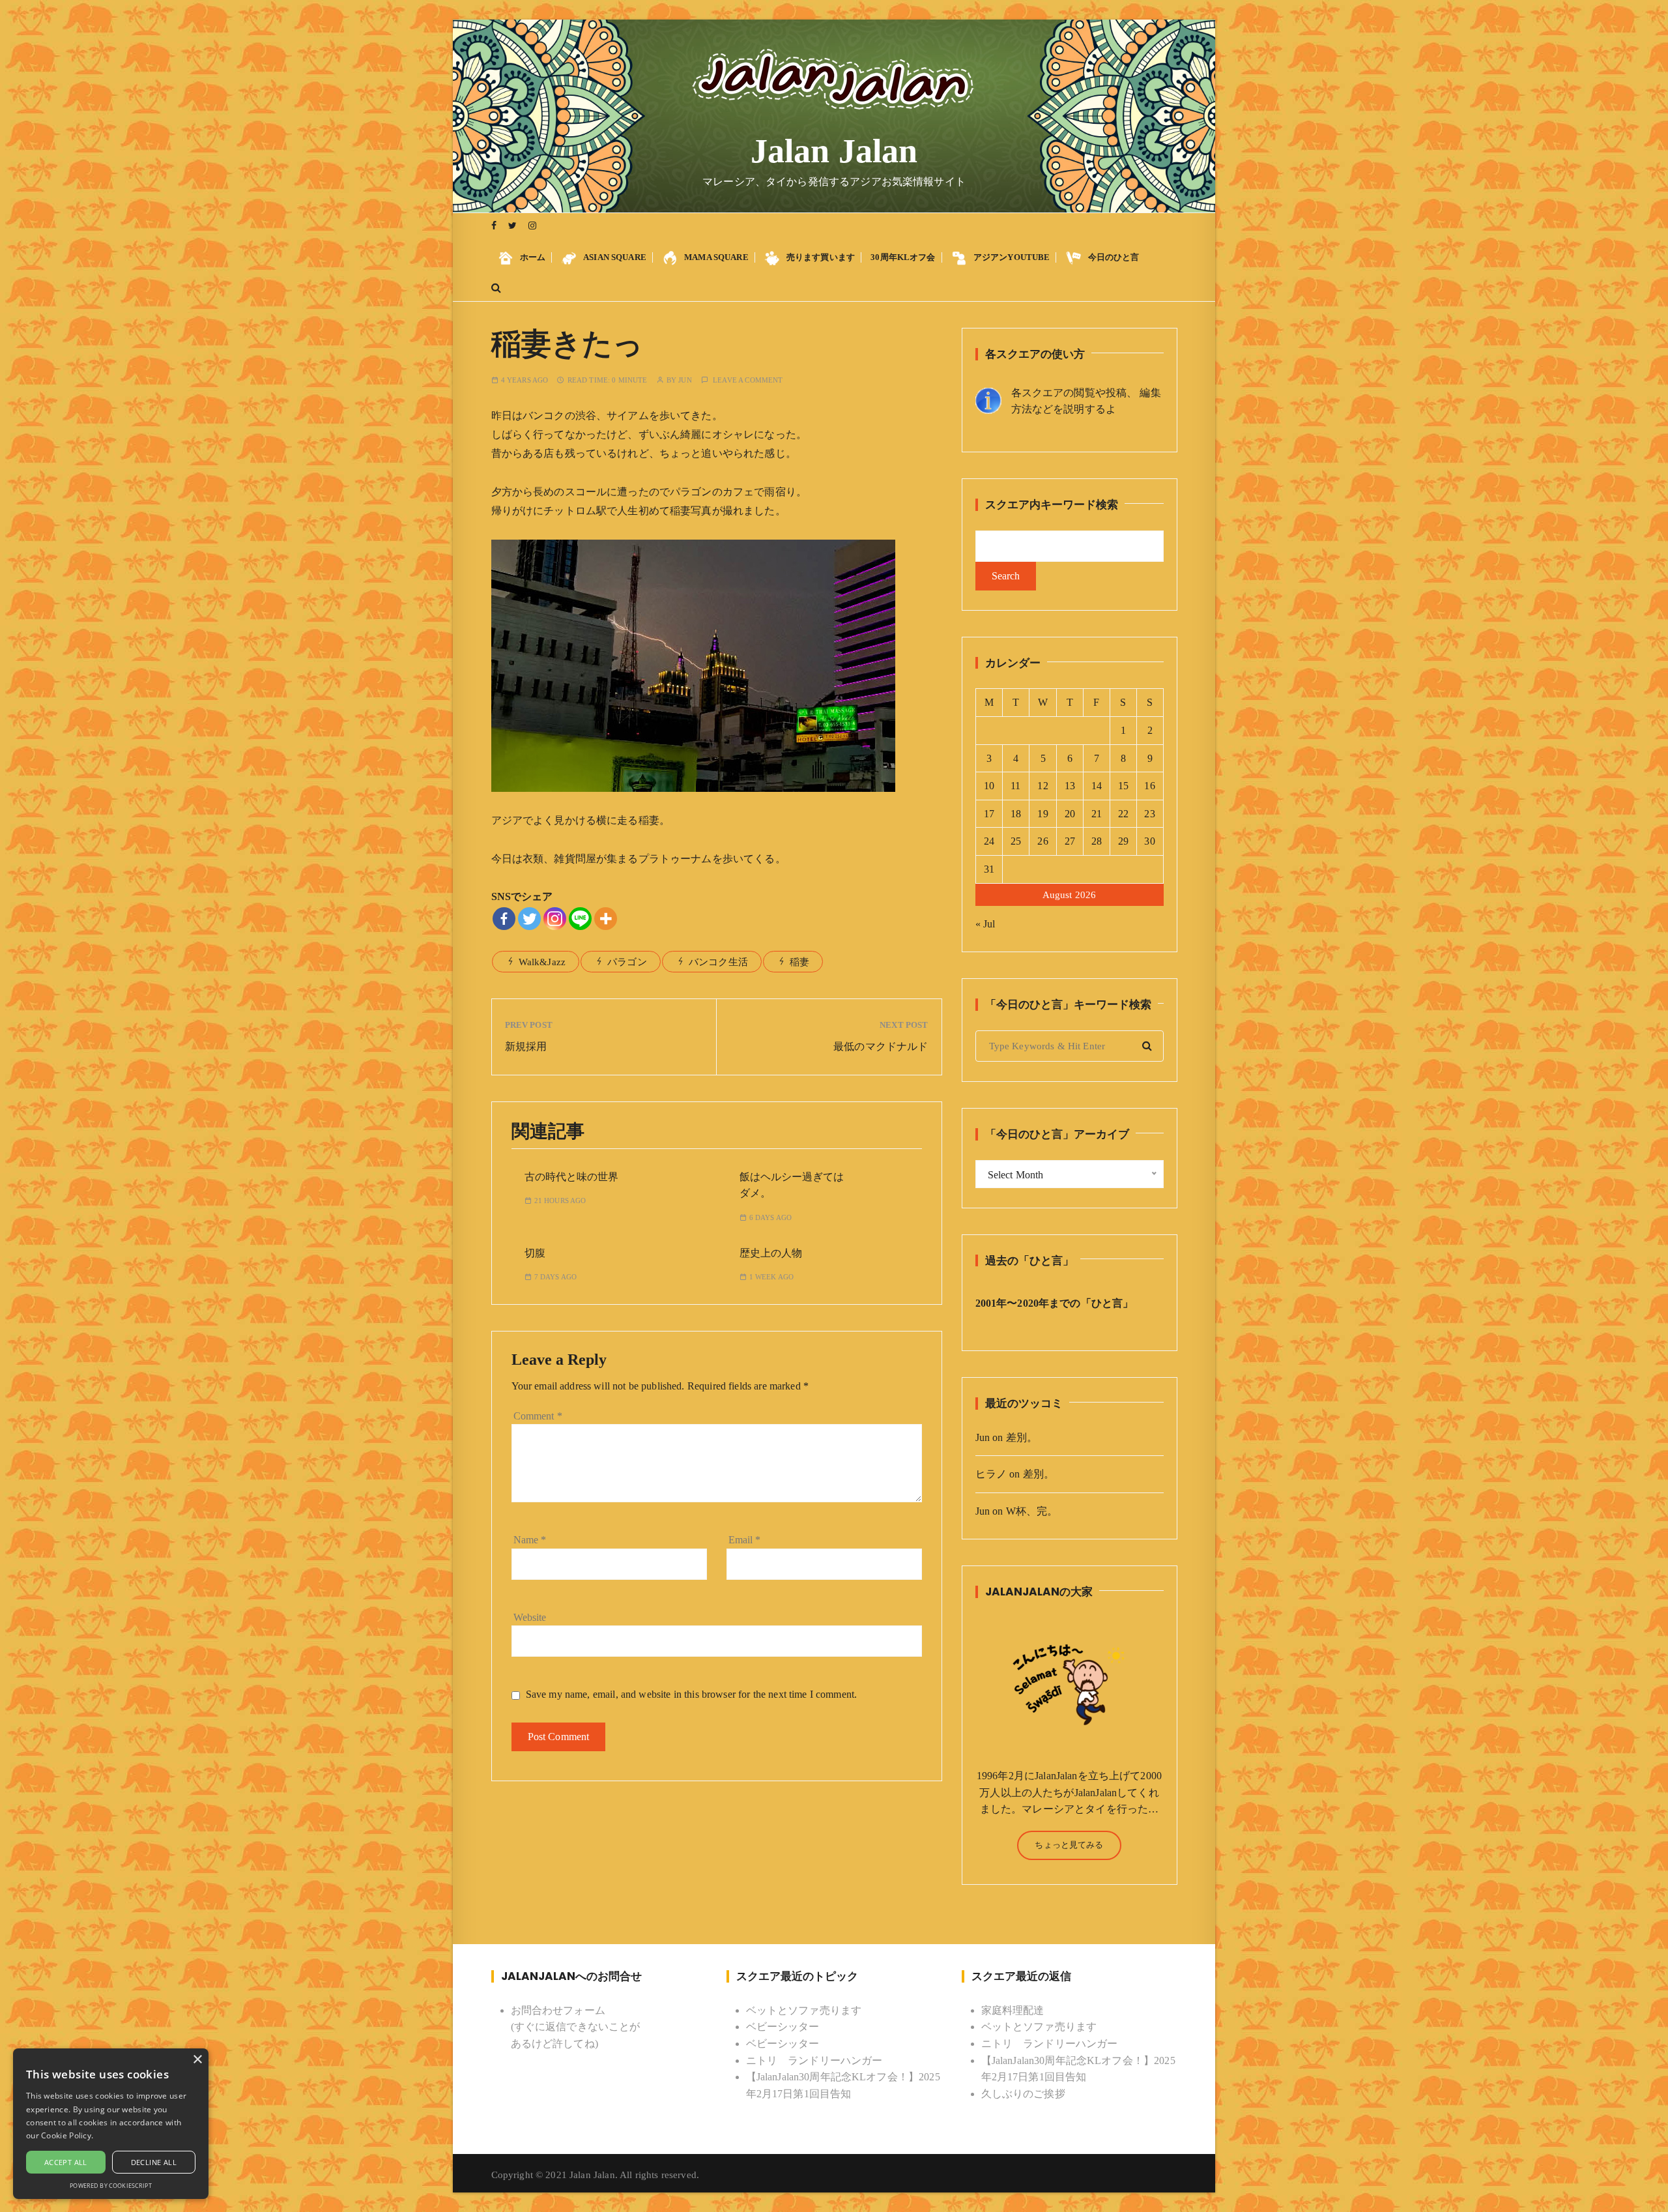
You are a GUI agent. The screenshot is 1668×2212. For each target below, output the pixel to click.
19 (1042, 814)
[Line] (580, 919)
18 (1016, 814)
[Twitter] (529, 919)
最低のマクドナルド (881, 1046)
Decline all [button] (154, 2162)
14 (1097, 786)
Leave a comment (748, 380)
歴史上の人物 (771, 1253)
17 (989, 814)
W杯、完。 (1032, 1511)
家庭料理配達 (1013, 2010)
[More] (606, 919)
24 (989, 841)
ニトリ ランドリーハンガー (814, 2060)
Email (745, 1540)
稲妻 (799, 962)
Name (530, 1540)
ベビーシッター (783, 2027)
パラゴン (627, 962)
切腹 (535, 1253)
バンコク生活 (718, 962)
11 (1015, 786)
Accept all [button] (66, 2162)
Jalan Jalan (834, 151)
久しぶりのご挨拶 (1023, 2094)
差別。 (1022, 1437)
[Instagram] (555, 919)
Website (530, 1617)
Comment (538, 1416)
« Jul (985, 924)
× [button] (197, 2060)
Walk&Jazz (542, 962)
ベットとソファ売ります (804, 2010)
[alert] (111, 2124)
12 (1042, 786)
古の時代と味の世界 (571, 1177)
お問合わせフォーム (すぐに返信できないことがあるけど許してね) (576, 2027)
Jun (685, 380)
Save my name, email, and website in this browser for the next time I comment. (692, 1694)
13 (1070, 786)
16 (1149, 786)
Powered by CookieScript (110, 2186)
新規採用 (526, 1046)
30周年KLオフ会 (903, 257)
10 (989, 786)
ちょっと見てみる (1069, 1845)
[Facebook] (504, 919)
